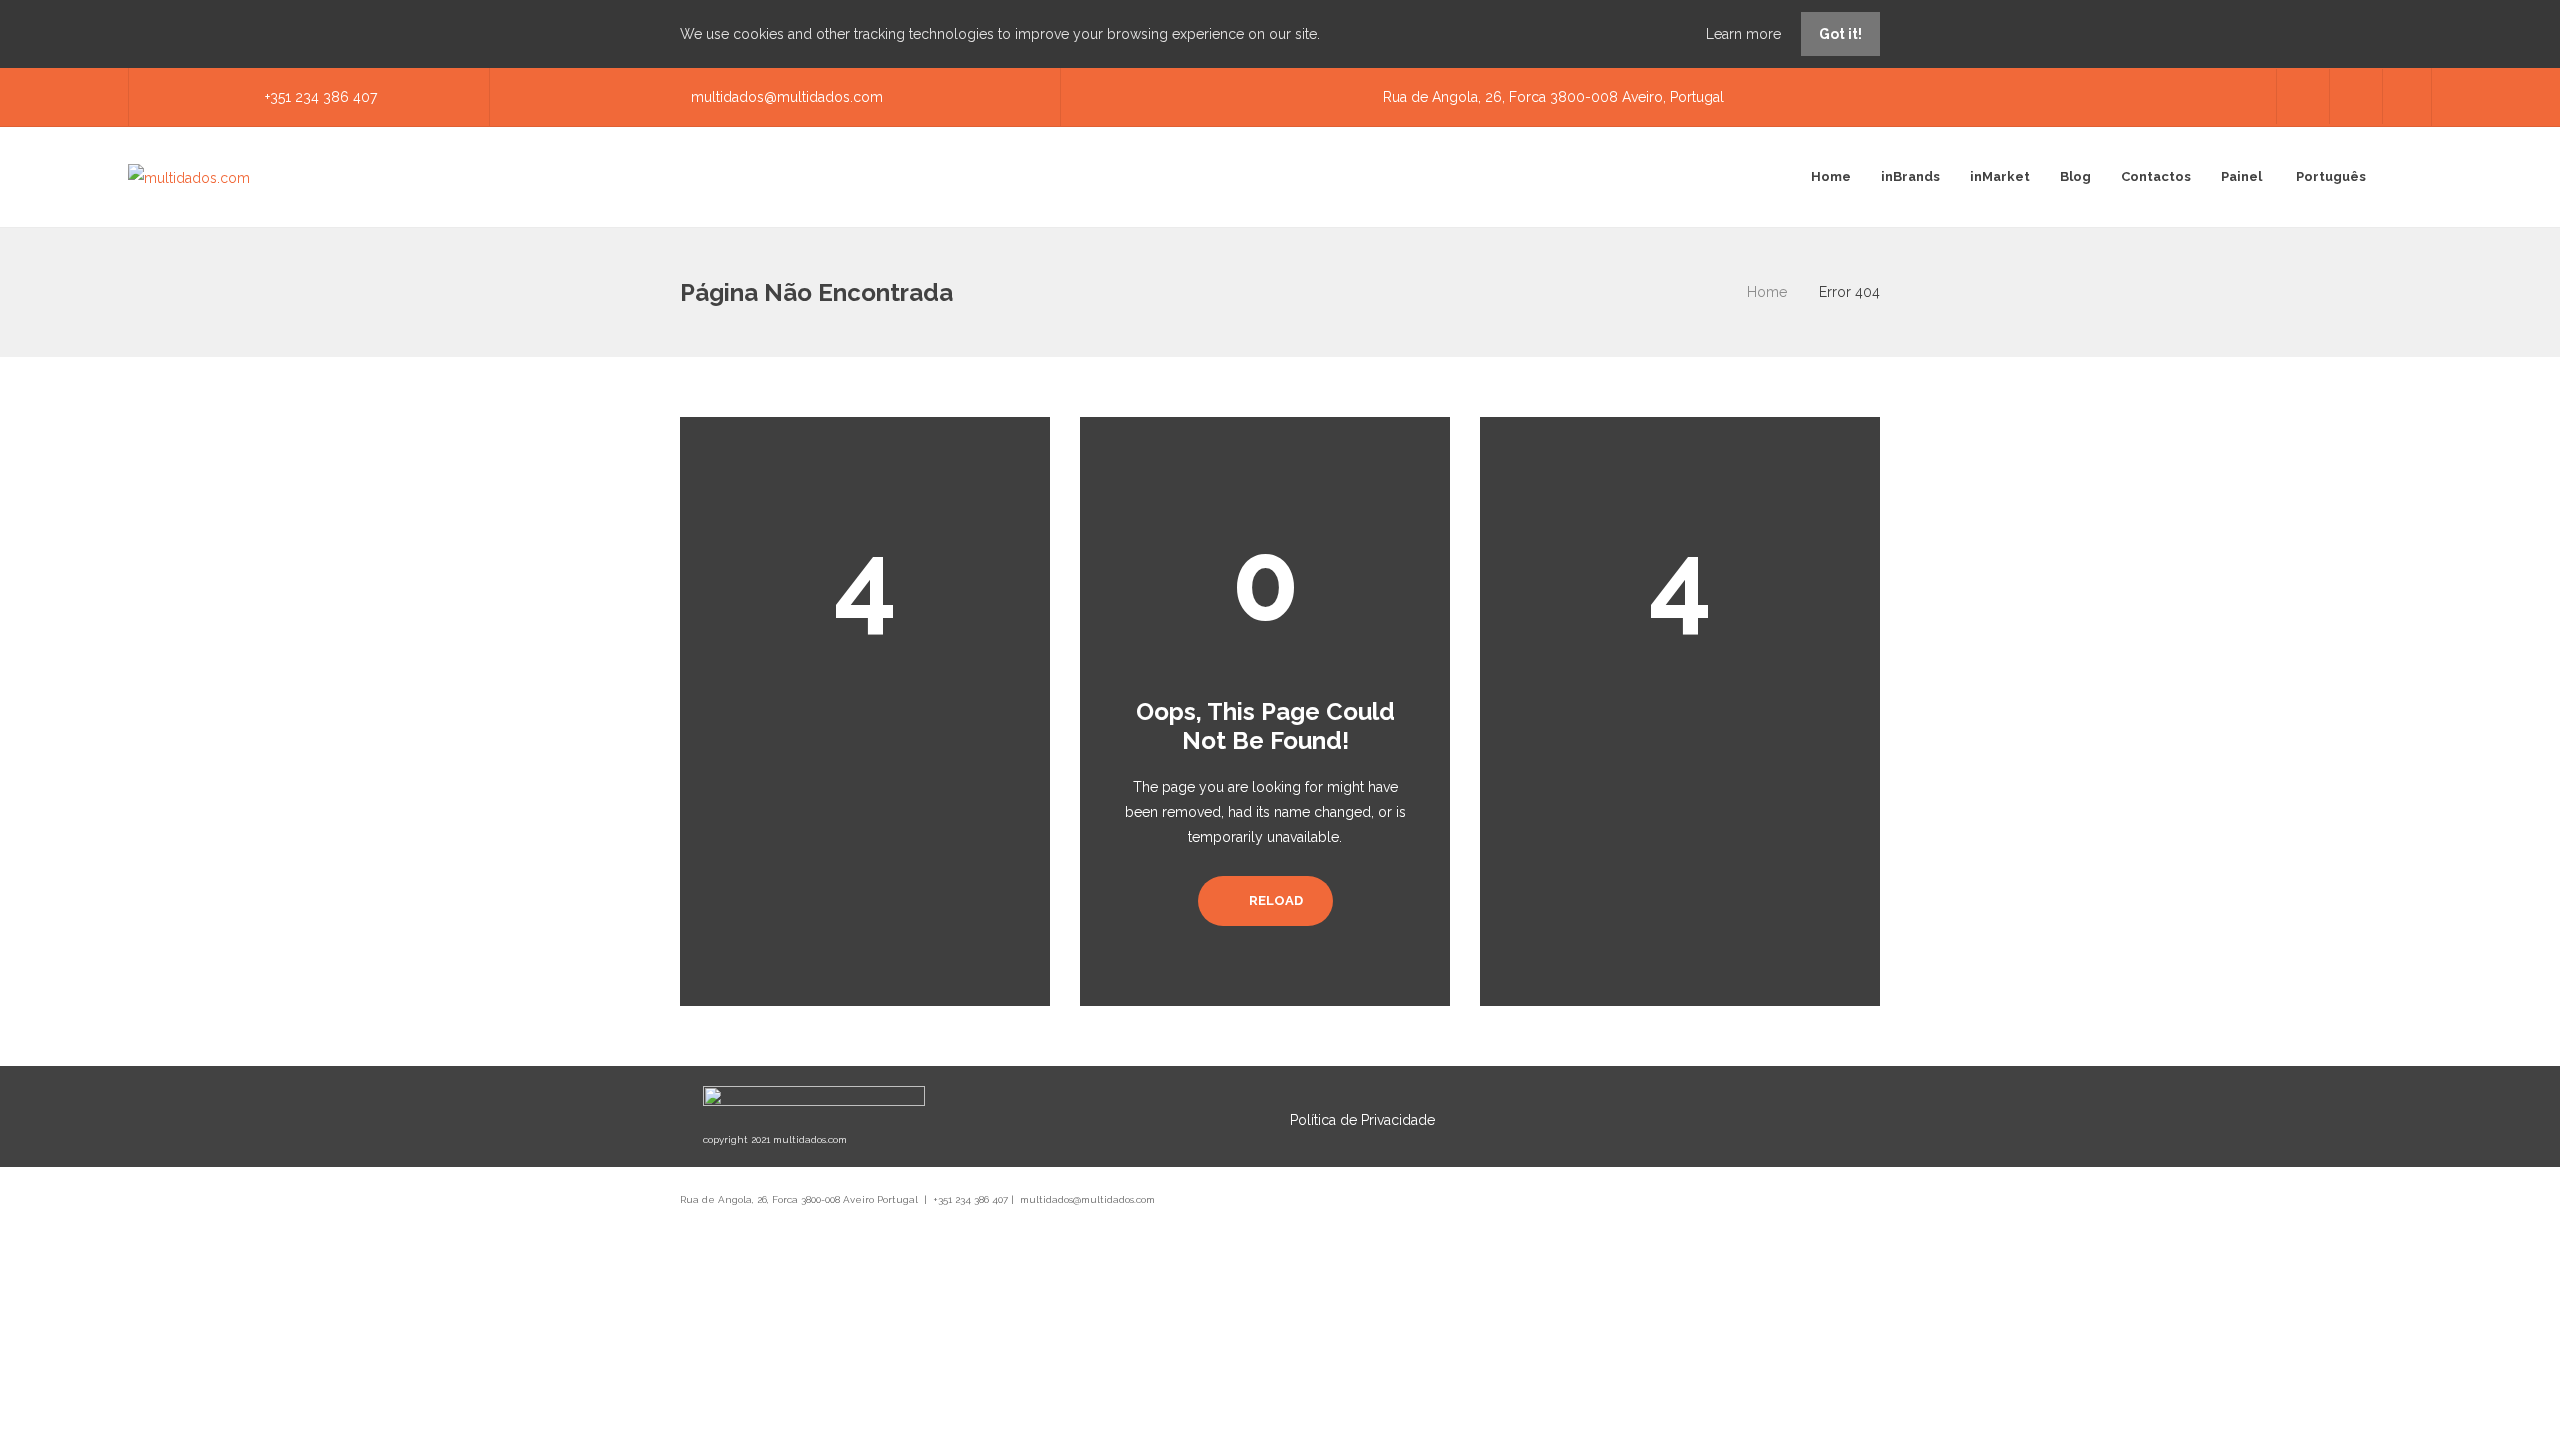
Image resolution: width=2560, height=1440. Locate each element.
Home (1831, 176)
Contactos (2156, 176)
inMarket (2000, 176)
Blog (2075, 176)
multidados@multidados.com (1087, 1199)
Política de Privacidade (1362, 1120)
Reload (1274, 900)
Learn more (1745, 34)
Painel (2241, 176)
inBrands (1910, 176)
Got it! (1840, 34)
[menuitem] (2337, 177)
